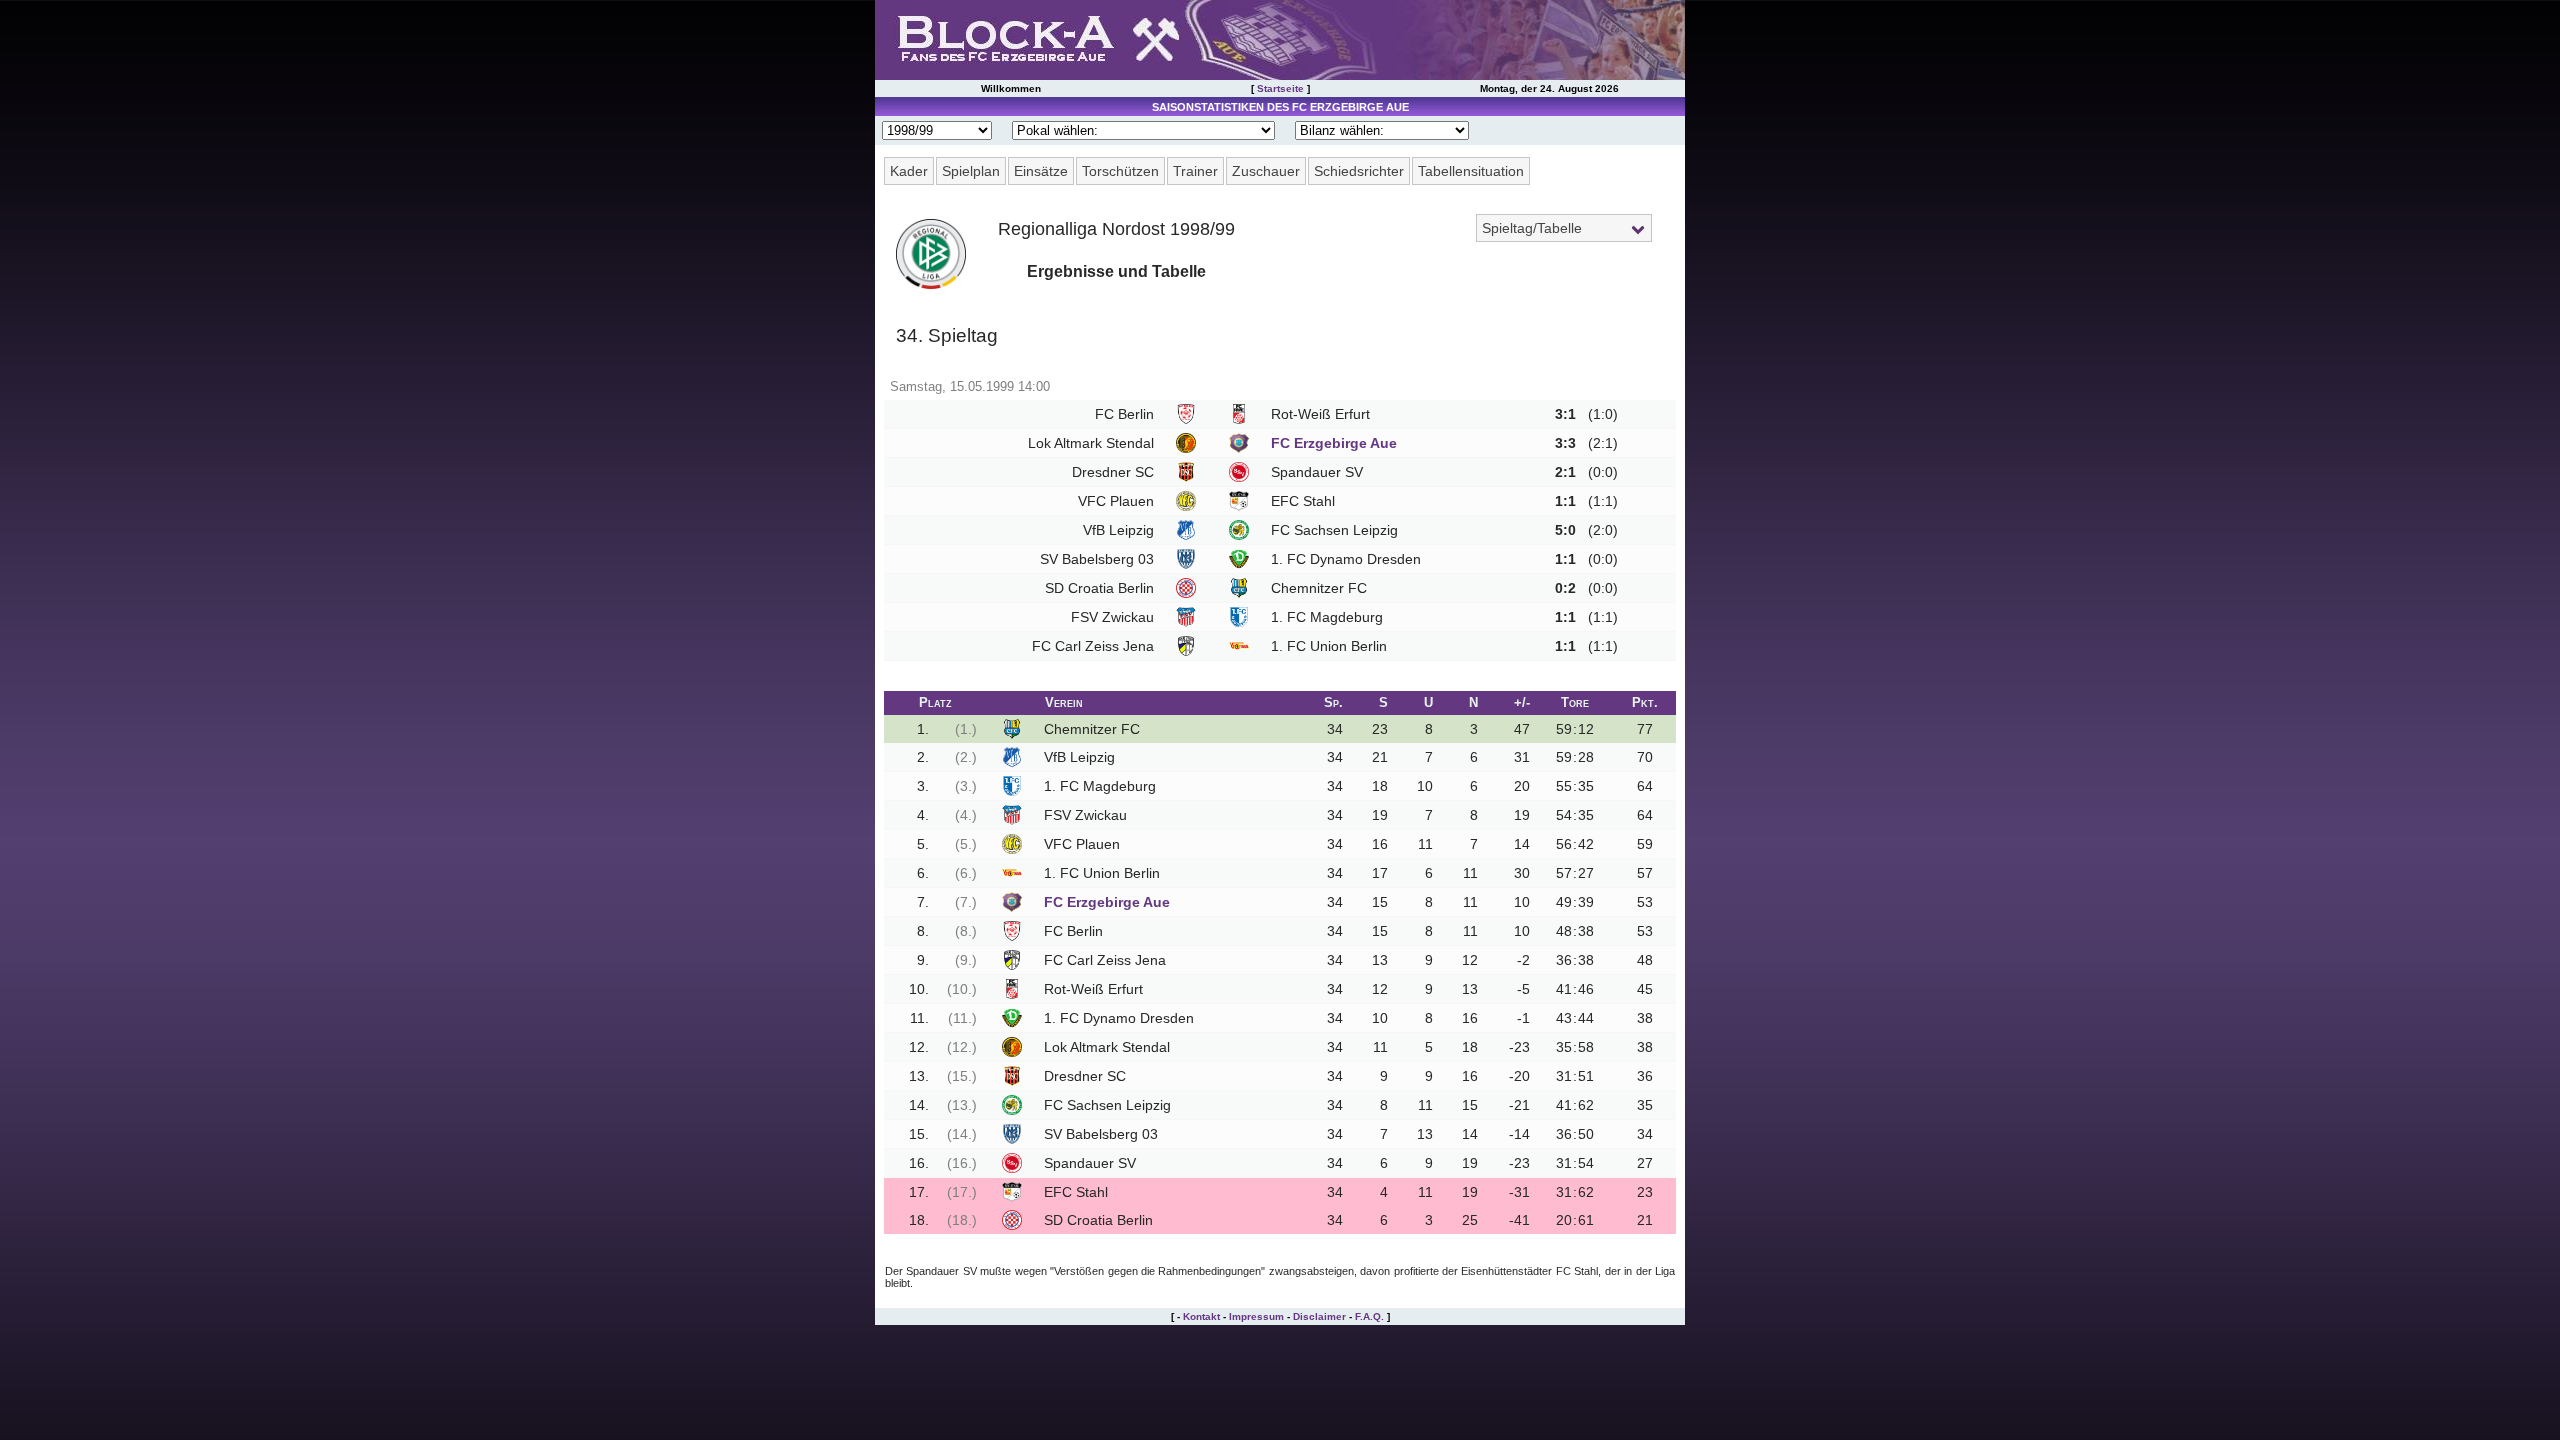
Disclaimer (1319, 1316)
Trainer (1195, 171)
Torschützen (1120, 171)
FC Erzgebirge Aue (1334, 443)
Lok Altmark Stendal (1091, 443)
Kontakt (1201, 1316)
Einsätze (1041, 171)
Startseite (1280, 88)
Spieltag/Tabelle (1532, 228)
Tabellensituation (1471, 171)
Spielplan (971, 171)
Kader (909, 171)
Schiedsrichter (1359, 171)
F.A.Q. (1369, 1316)
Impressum (1256, 1316)
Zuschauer (1266, 171)
